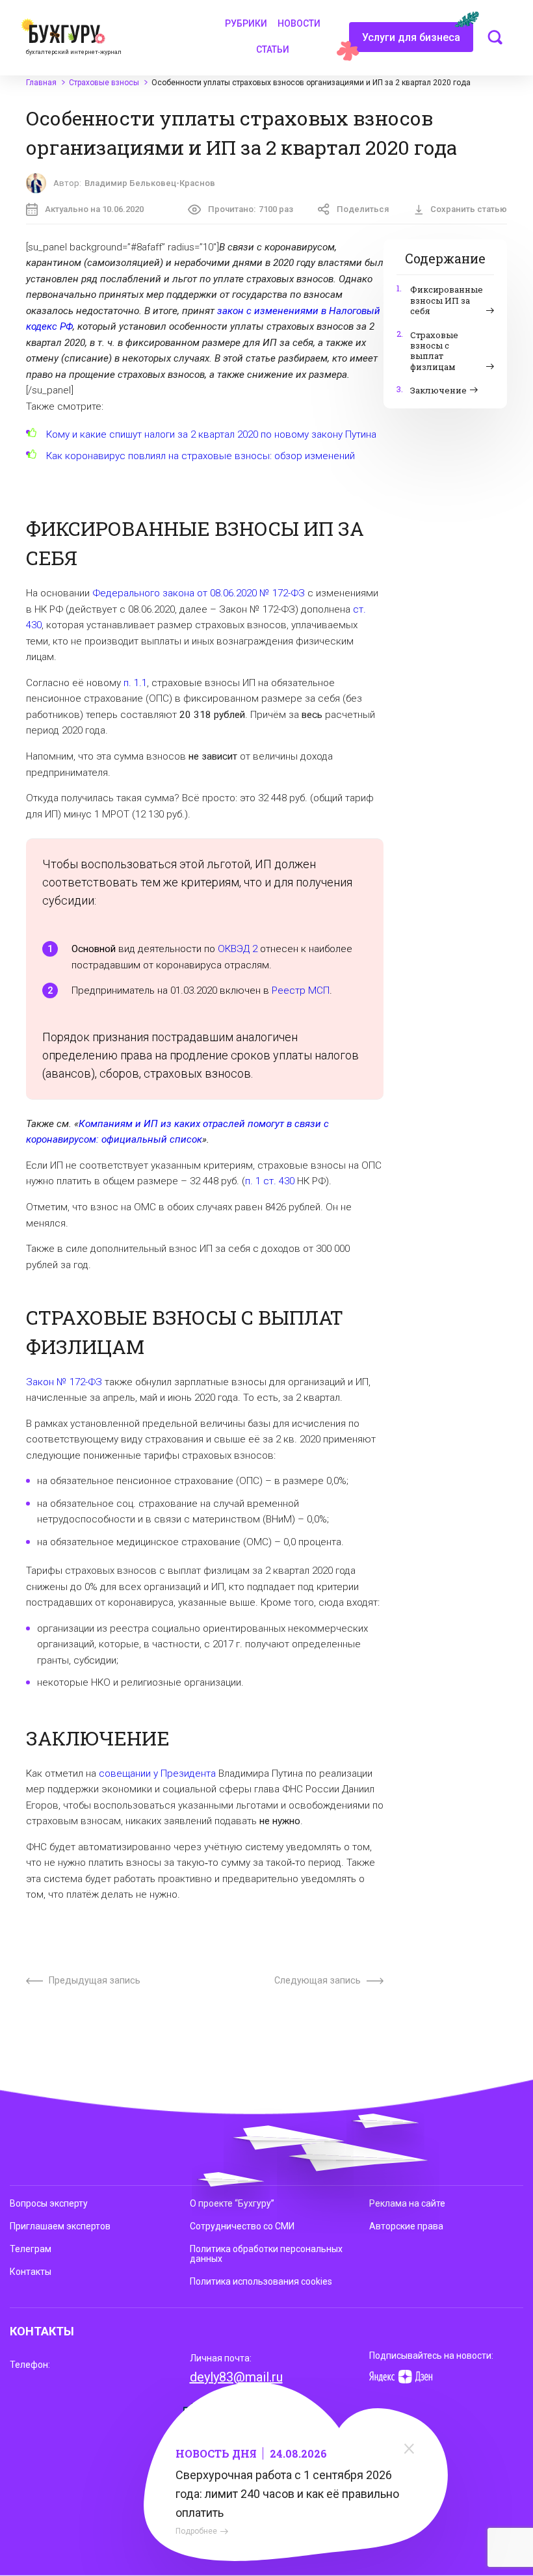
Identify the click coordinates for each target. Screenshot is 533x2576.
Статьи (273, 49)
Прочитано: (251, 209)
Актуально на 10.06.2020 (94, 209)
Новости (299, 23)
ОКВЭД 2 (238, 949)
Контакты (31, 2272)
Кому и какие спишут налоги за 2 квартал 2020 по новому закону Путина (211, 434)
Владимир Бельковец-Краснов (150, 183)
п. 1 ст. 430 (270, 1181)
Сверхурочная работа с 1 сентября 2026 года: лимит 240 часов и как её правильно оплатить (287, 2494)
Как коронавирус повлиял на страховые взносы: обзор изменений (201, 456)
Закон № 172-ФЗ (64, 1382)
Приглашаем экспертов (60, 2226)
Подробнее (196, 2531)
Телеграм (31, 2249)
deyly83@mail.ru (236, 2377)
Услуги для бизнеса (411, 37)
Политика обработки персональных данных (266, 2254)
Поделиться (363, 209)
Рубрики (246, 23)
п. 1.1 (135, 683)
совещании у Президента (157, 1773)
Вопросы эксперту (49, 2203)
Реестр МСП (301, 990)
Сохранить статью (469, 209)
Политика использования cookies (261, 2281)
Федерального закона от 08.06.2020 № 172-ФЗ (199, 593)
